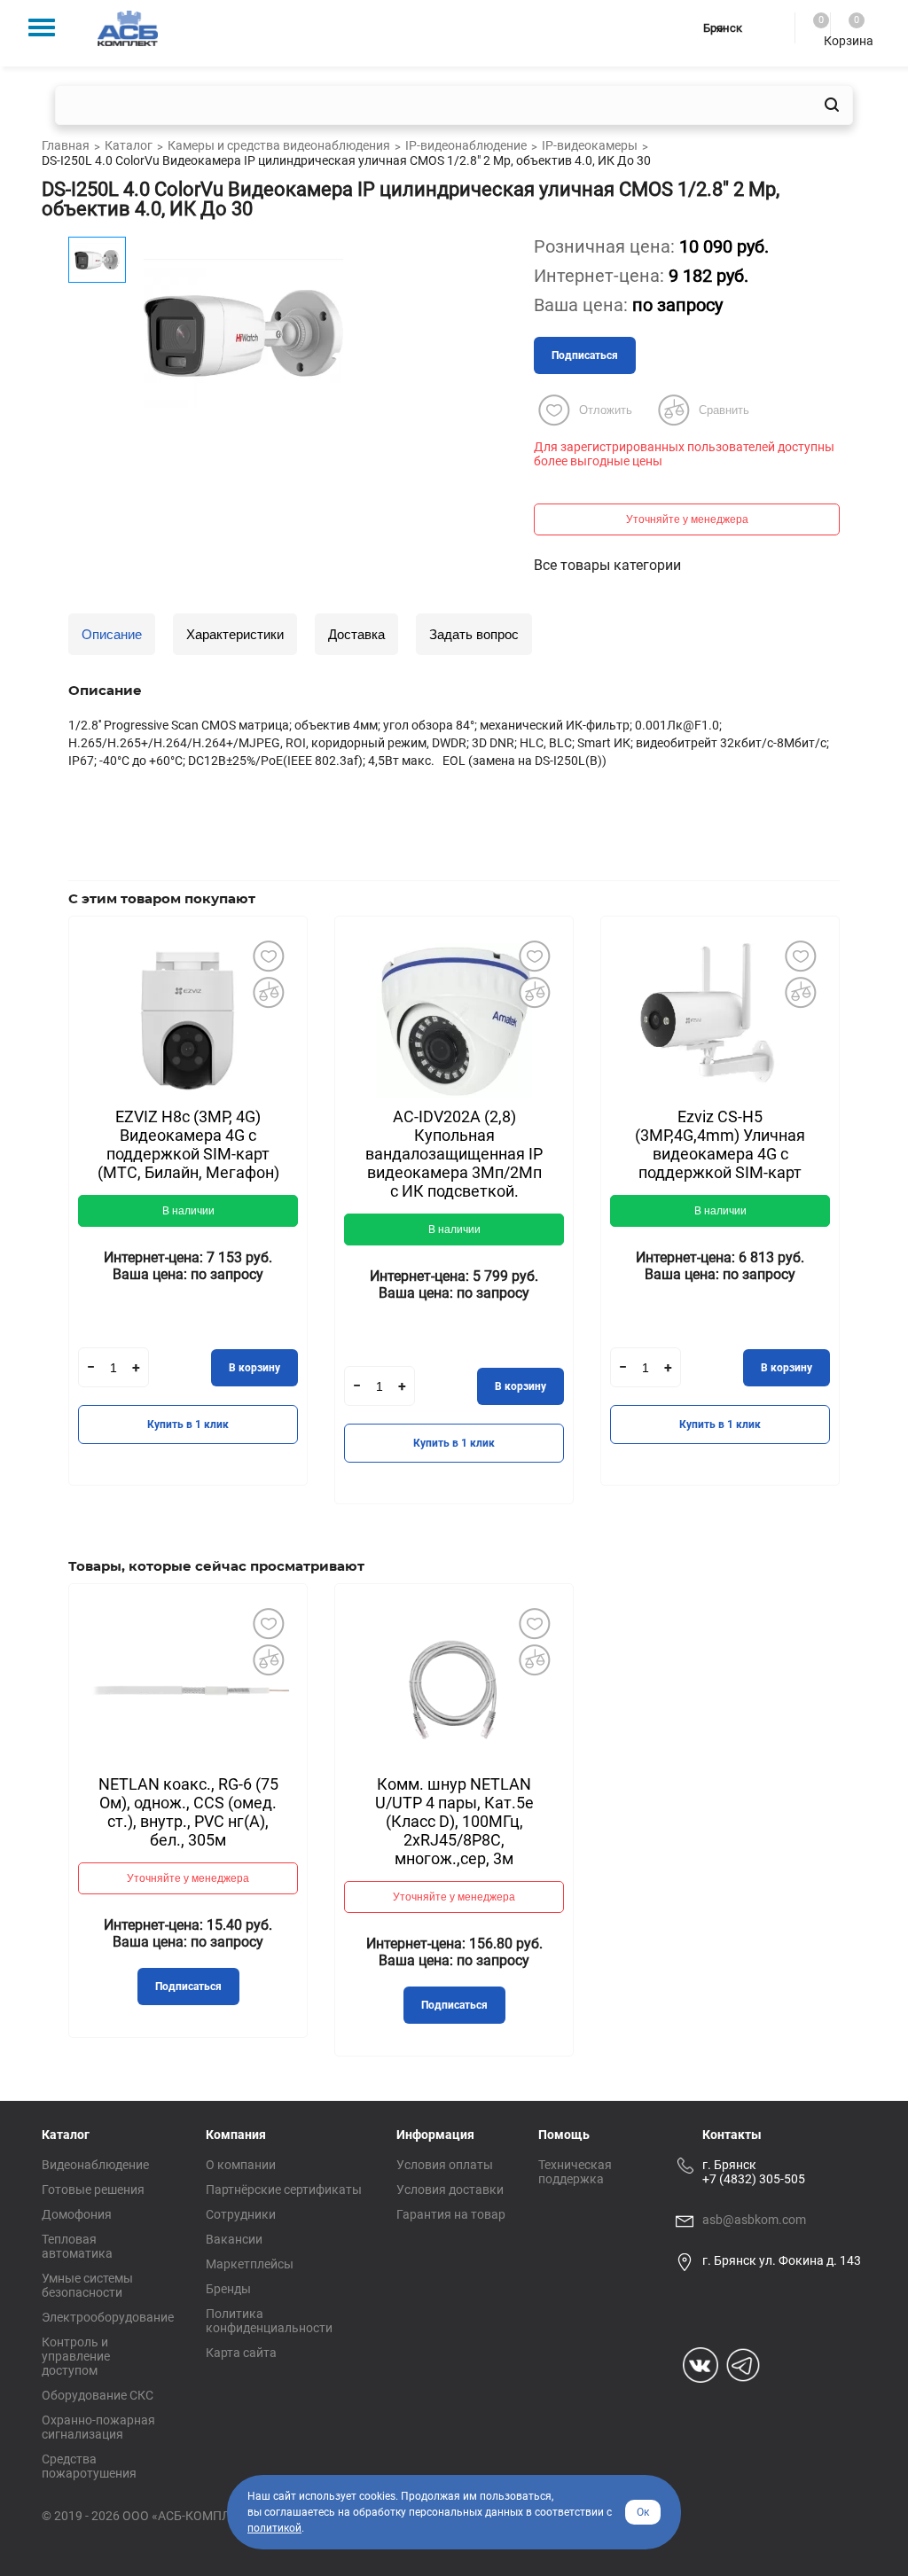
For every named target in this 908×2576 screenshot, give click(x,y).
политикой (274, 2528)
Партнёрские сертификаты (284, 2190)
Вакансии (234, 2239)
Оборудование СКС (98, 2395)
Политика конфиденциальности (269, 2321)
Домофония (77, 2214)
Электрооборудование (108, 2317)
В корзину (254, 1368)
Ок (643, 2512)
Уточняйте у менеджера (687, 519)
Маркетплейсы (250, 2264)
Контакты (732, 2135)
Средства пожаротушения (89, 2466)
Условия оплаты (445, 2165)
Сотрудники (241, 2214)
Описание (112, 634)
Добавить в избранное (268, 956)
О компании (241, 2165)
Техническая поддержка (575, 2172)
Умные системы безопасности (87, 2285)
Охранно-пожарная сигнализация (98, 2427)
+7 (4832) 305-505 (754, 2179)
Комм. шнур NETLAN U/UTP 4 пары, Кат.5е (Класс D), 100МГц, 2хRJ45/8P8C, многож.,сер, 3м (454, 1821)
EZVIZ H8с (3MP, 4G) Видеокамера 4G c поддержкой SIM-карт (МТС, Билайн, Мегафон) (188, 1144)
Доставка (356, 634)
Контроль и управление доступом (76, 2356)
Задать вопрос (474, 634)
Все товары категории (607, 565)
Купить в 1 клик (188, 1425)
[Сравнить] (268, 992)
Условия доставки (450, 2190)
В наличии (188, 1211)
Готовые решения (93, 2190)
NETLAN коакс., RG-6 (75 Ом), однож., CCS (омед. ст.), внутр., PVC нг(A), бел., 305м (188, 1812)
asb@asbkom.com (754, 2220)
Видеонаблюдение (95, 2165)
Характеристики (235, 634)
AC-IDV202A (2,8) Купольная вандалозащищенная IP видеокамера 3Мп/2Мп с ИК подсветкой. (454, 1154)
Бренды (228, 2289)
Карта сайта (241, 2353)
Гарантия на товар (451, 2214)
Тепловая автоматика (77, 2246)
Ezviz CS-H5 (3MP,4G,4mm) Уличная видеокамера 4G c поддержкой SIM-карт (720, 1144)
